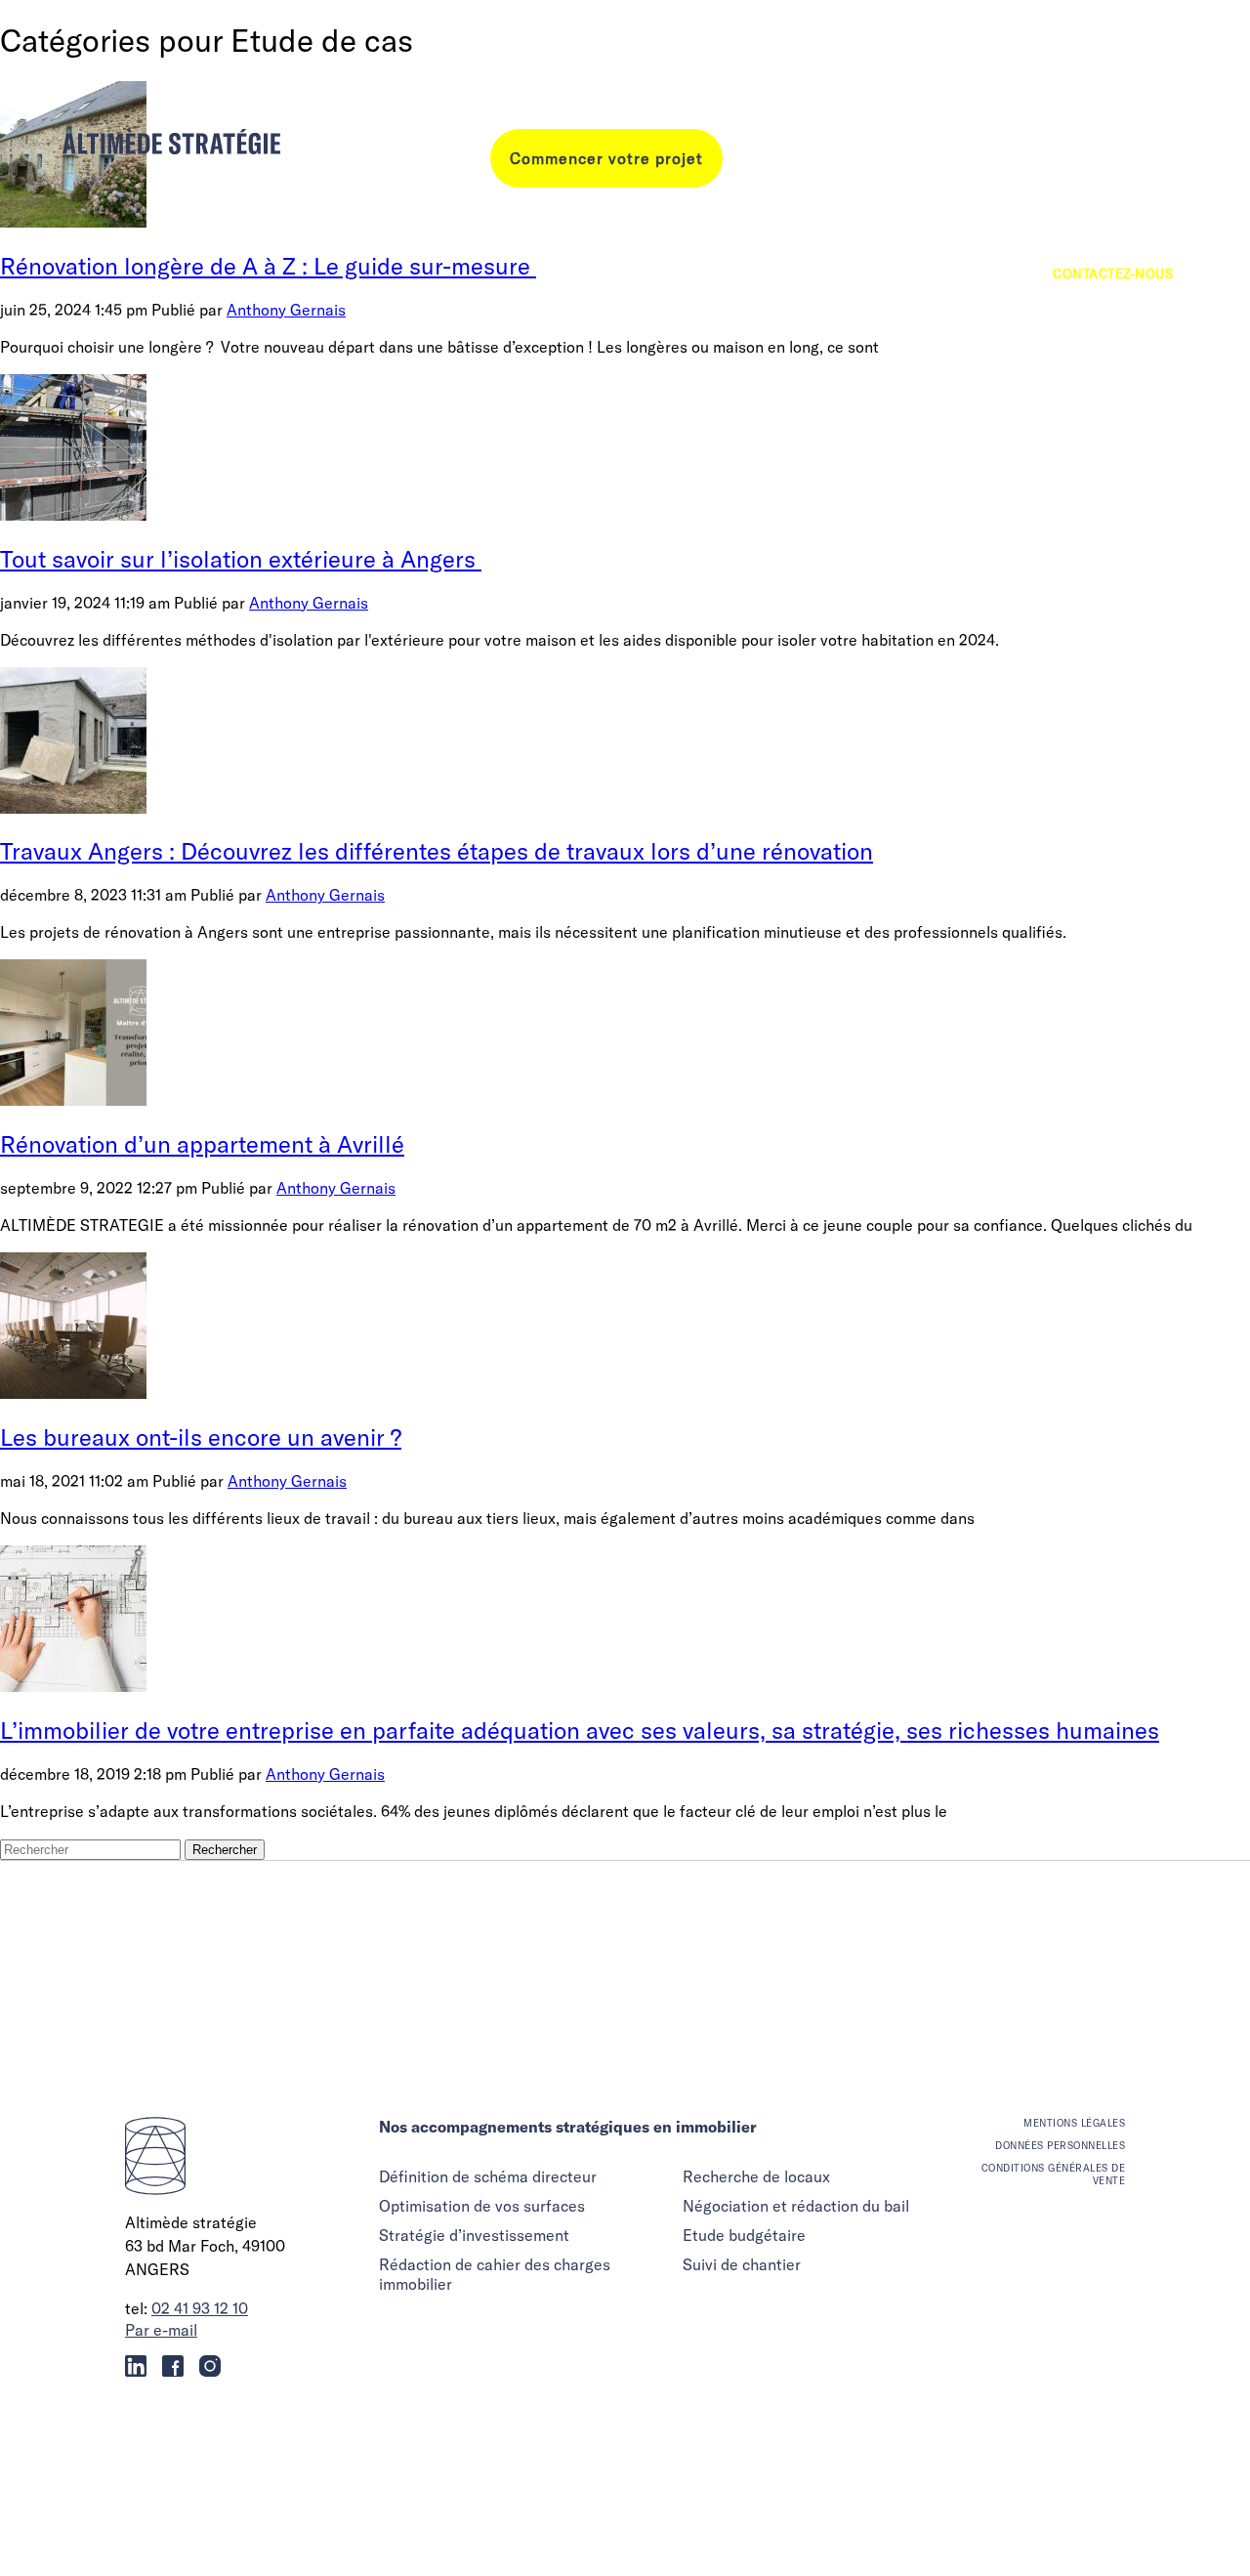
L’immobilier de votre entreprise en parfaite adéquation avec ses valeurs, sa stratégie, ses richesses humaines (580, 1730)
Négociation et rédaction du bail (796, 2206)
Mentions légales (1074, 2123)
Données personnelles (1060, 2146)
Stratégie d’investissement (474, 2235)
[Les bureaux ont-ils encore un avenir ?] (73, 1393)
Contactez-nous (1113, 274)
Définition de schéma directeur (488, 2176)
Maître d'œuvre (1116, 137)
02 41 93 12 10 (200, 2308)
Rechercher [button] (225, 1850)
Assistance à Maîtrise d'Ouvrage (1053, 239)
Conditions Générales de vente (1053, 2175)
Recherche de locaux (756, 2176)
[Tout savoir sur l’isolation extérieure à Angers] (73, 515)
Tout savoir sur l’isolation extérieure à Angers (241, 559)
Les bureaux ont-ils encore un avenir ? (201, 1437)
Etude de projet (1116, 205)
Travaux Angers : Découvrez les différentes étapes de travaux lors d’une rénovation (437, 851)
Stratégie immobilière (1092, 171)
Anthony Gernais (309, 603)
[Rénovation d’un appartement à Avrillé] (73, 1100)
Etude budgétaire (744, 2235)
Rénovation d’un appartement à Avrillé (202, 1144)
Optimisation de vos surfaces (482, 2206)
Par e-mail (161, 2330)
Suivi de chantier (742, 2264)
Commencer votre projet (606, 158)
